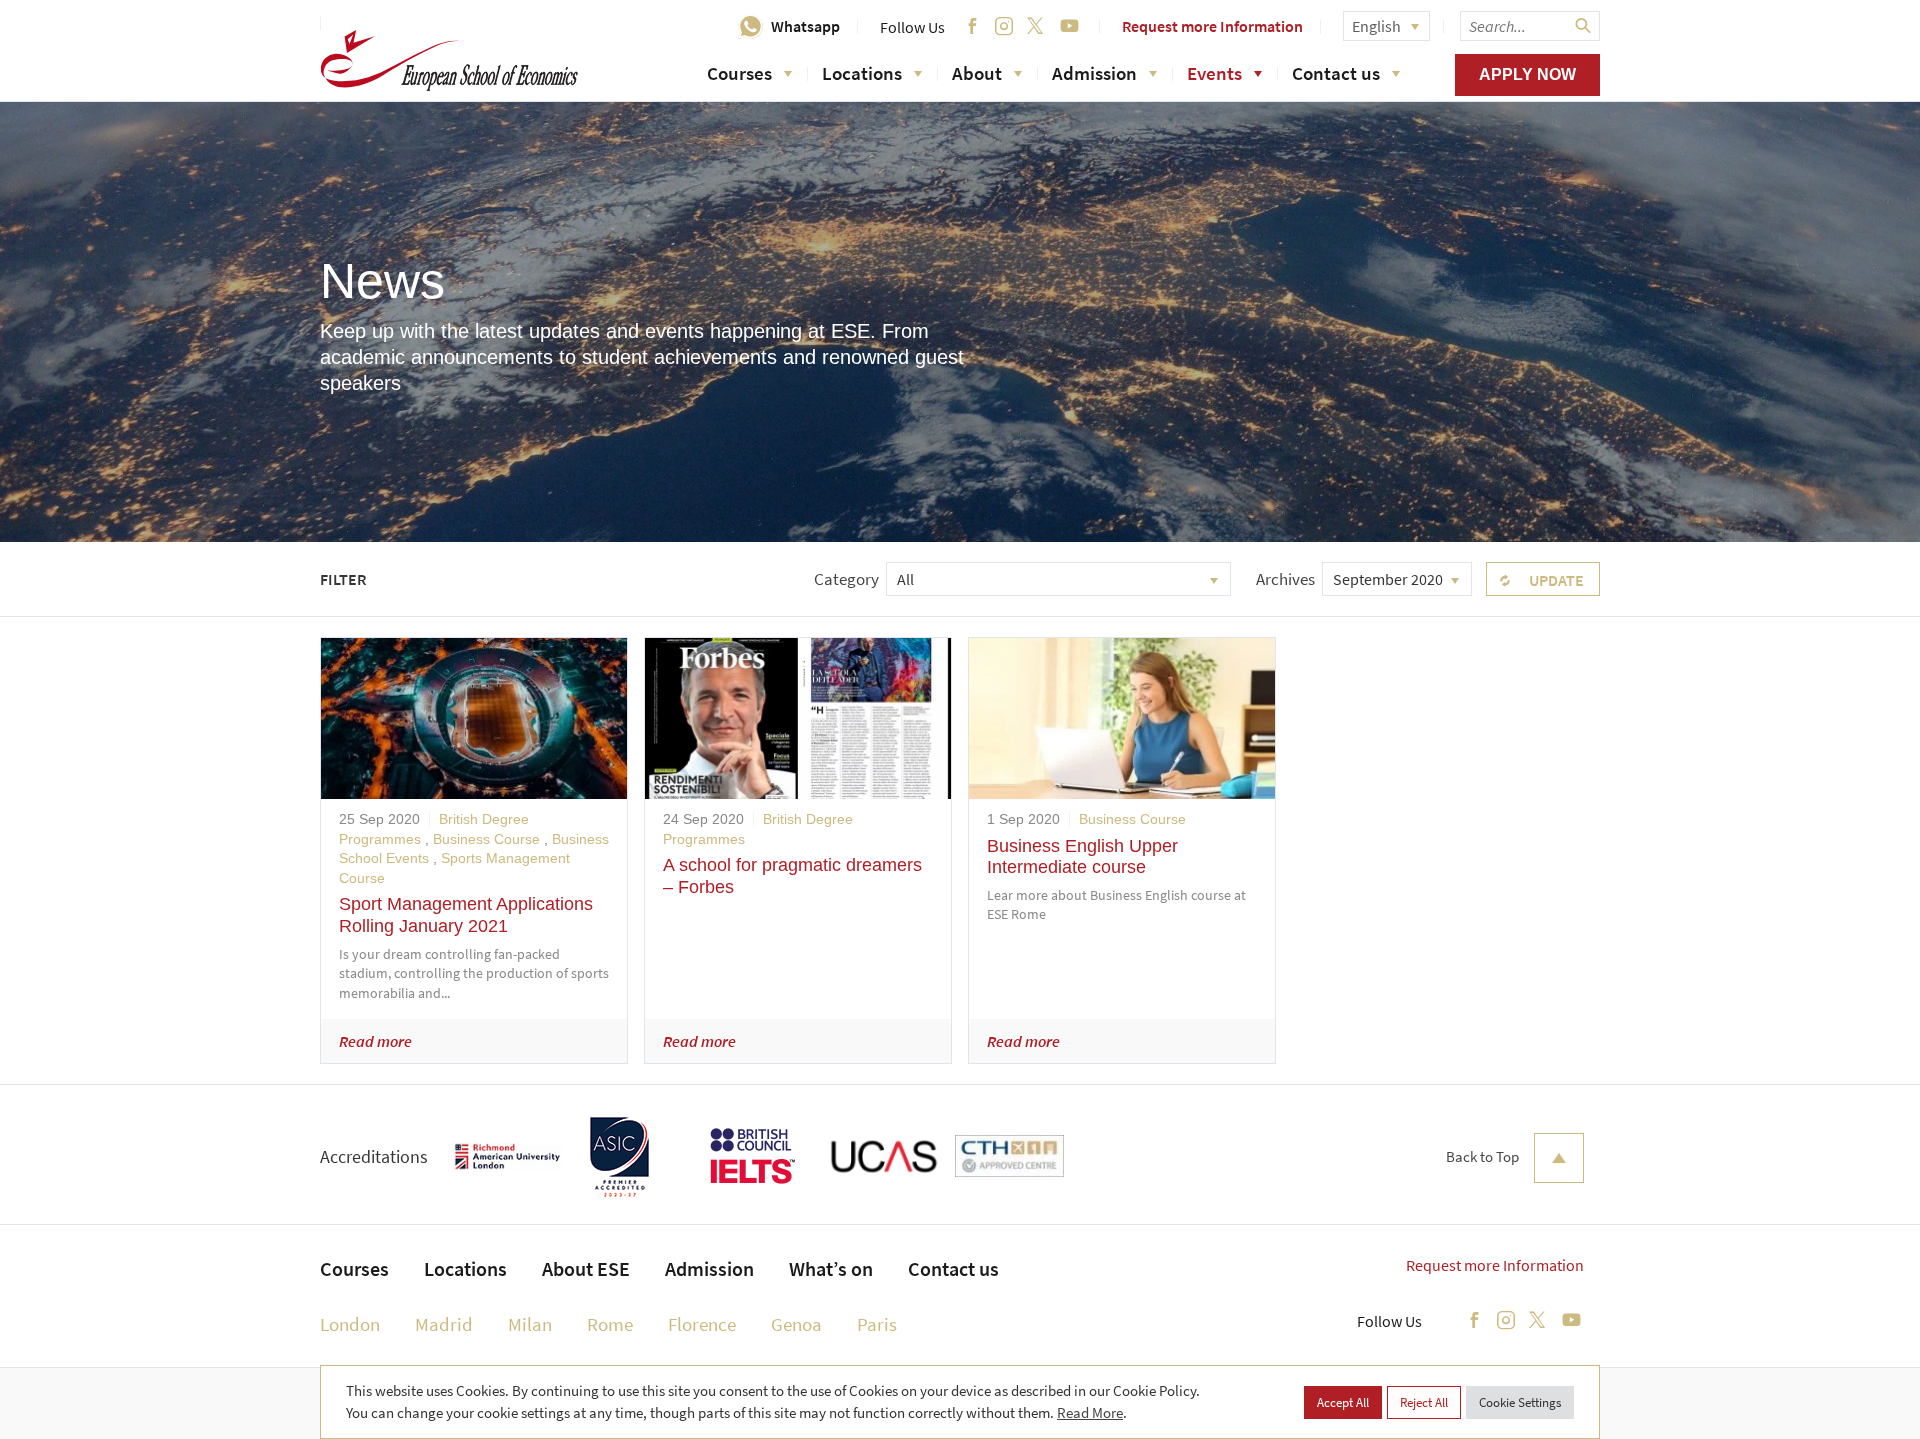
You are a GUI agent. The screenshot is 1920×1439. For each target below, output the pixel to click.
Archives (1285, 579)
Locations (862, 73)
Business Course (486, 839)
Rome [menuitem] (610, 1324)
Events (1214, 73)
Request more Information (1212, 26)
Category (846, 579)
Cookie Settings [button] (1520, 1402)
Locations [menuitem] (465, 1268)
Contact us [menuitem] (953, 1268)
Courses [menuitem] (354, 1268)
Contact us (1336, 73)
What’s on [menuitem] (831, 1268)
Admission (1094, 73)
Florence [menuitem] (702, 1324)
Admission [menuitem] (709, 1268)
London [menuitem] (350, 1324)
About (977, 73)
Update (1556, 580)
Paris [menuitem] (877, 1324)
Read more (375, 1041)
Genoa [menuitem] (796, 1324)
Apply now (1527, 74)
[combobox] (1058, 579)
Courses (739, 73)
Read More (1090, 1412)
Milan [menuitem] (530, 1324)
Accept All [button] (1343, 1402)
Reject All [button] (1424, 1402)
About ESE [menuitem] (586, 1268)
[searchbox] (1530, 26)
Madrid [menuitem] (444, 1324)
